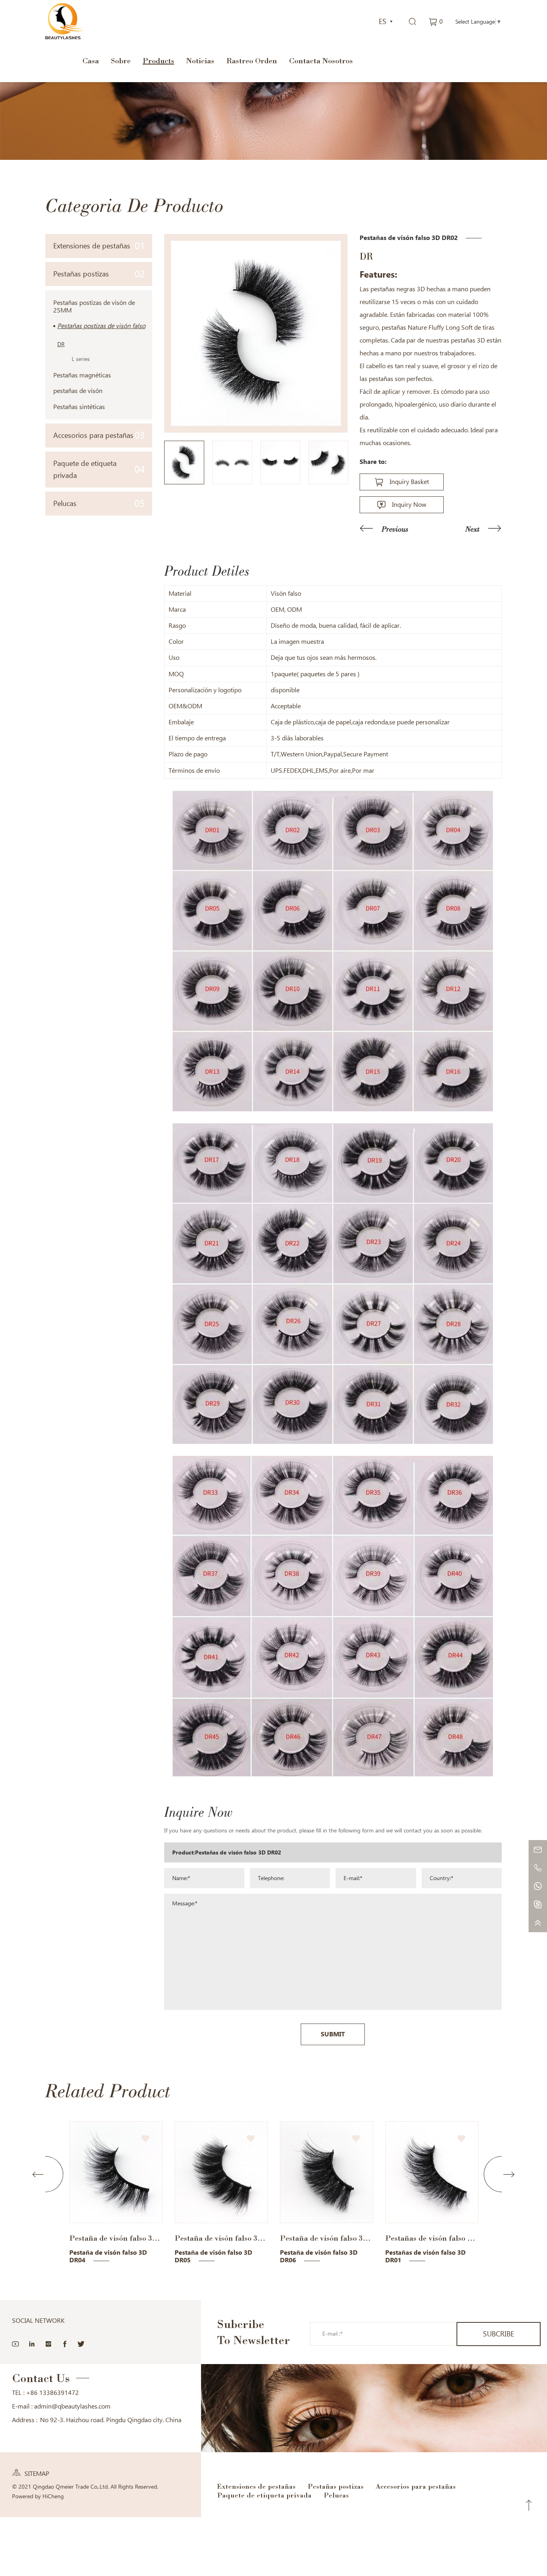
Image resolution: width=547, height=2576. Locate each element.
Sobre (121, 60)
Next (473, 529)
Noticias (200, 60)
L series (81, 359)
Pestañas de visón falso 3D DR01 (327, 2238)
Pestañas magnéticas (82, 375)
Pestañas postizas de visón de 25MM (94, 306)
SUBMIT (333, 2034)
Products (158, 60)
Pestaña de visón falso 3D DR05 (116, 2238)
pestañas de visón (78, 391)
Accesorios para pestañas (99, 435)
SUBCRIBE (499, 2334)
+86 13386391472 (52, 2393)
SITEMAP (37, 2474)
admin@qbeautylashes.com (72, 2406)
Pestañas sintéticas (79, 407)
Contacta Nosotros (321, 60)
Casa (91, 60)
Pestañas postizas (99, 274)
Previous (395, 529)
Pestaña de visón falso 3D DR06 (221, 2238)
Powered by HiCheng (38, 2496)
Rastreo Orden (252, 60)
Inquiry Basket (409, 482)
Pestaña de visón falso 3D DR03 (432, 2238)
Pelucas (99, 503)
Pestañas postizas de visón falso (101, 326)
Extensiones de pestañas (99, 246)
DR (61, 344)
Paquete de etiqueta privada (99, 469)
